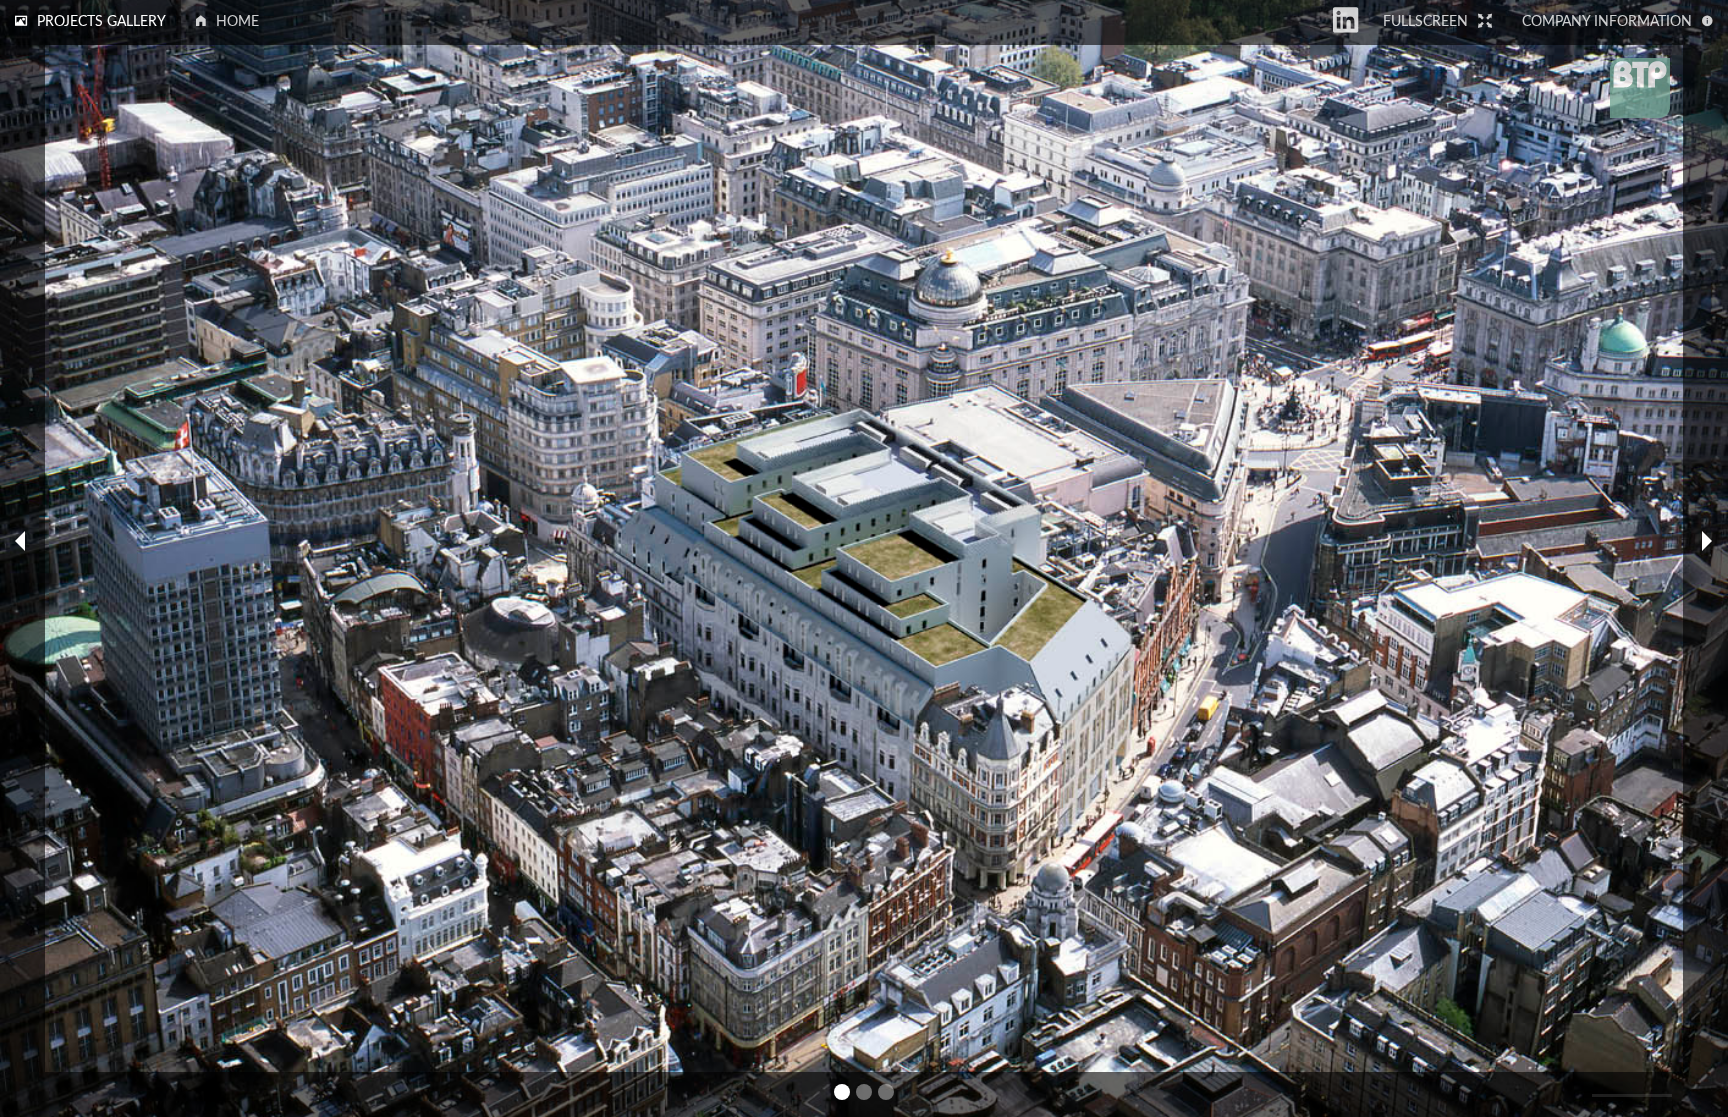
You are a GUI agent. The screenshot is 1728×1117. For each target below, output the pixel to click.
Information (1607, 22)
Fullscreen (1425, 22)
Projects (101, 22)
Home (237, 22)
